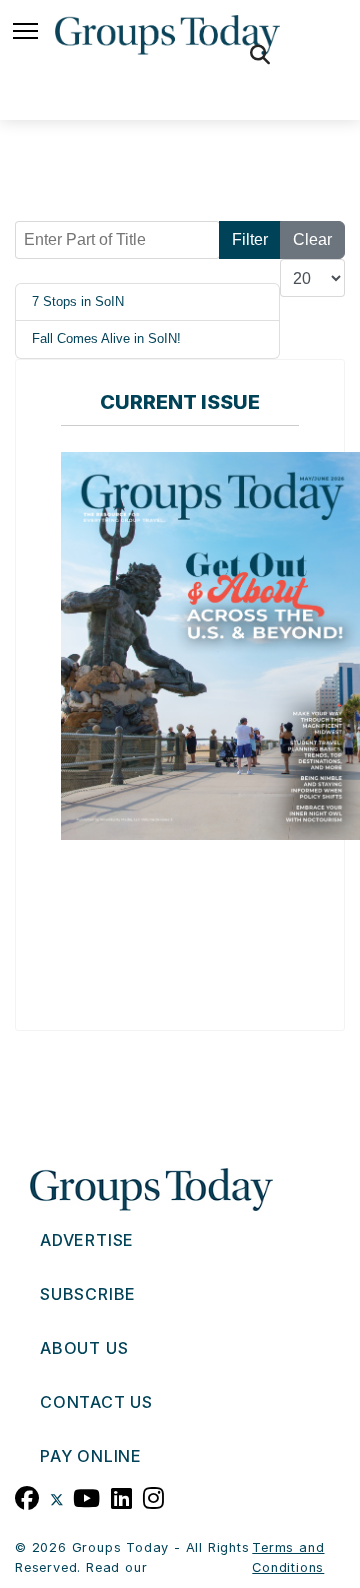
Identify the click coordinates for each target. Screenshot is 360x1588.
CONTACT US (96, 1402)
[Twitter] (57, 1496)
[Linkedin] (122, 1496)
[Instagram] (154, 1496)
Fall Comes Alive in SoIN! (106, 338)
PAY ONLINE (91, 1456)
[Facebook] (27, 1496)
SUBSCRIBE (88, 1294)
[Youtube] (87, 1496)
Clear (312, 239)
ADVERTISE (87, 1240)
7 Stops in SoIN (78, 301)
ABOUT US (84, 1348)
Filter (250, 239)
